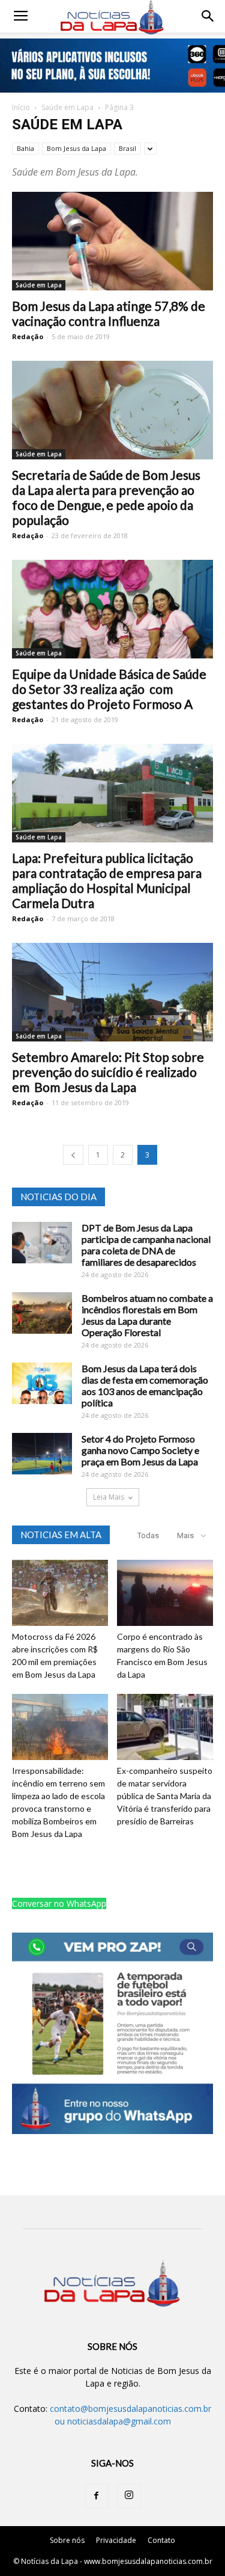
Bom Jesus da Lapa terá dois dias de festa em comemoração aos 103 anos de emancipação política (145, 1385)
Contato (161, 2540)
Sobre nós (67, 2540)
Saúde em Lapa (67, 107)
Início (21, 107)
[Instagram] (129, 2496)
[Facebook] (97, 2496)
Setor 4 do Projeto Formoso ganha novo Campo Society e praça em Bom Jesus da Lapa (140, 1450)
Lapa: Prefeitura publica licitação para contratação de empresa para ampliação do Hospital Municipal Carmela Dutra (107, 880)
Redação (28, 336)
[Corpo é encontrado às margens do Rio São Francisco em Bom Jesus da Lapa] (165, 1593)
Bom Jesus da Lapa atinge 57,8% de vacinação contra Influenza (109, 313)
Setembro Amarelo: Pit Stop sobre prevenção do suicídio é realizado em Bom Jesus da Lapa (108, 1072)
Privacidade (116, 2540)
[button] (208, 16)
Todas (148, 1535)
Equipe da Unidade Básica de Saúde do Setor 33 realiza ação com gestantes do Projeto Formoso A (109, 689)
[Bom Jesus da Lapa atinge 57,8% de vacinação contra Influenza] (112, 241)
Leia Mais (109, 1497)
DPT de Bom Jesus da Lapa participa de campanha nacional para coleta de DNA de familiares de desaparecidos (146, 1245)
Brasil (127, 148)
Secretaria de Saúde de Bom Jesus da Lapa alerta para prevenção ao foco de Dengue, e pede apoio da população (106, 497)
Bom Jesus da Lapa (76, 148)
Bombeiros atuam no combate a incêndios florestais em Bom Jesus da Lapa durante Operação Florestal (147, 1315)
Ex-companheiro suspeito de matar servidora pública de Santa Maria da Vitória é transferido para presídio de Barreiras (165, 1796)
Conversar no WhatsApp (59, 1903)
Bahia (25, 148)
